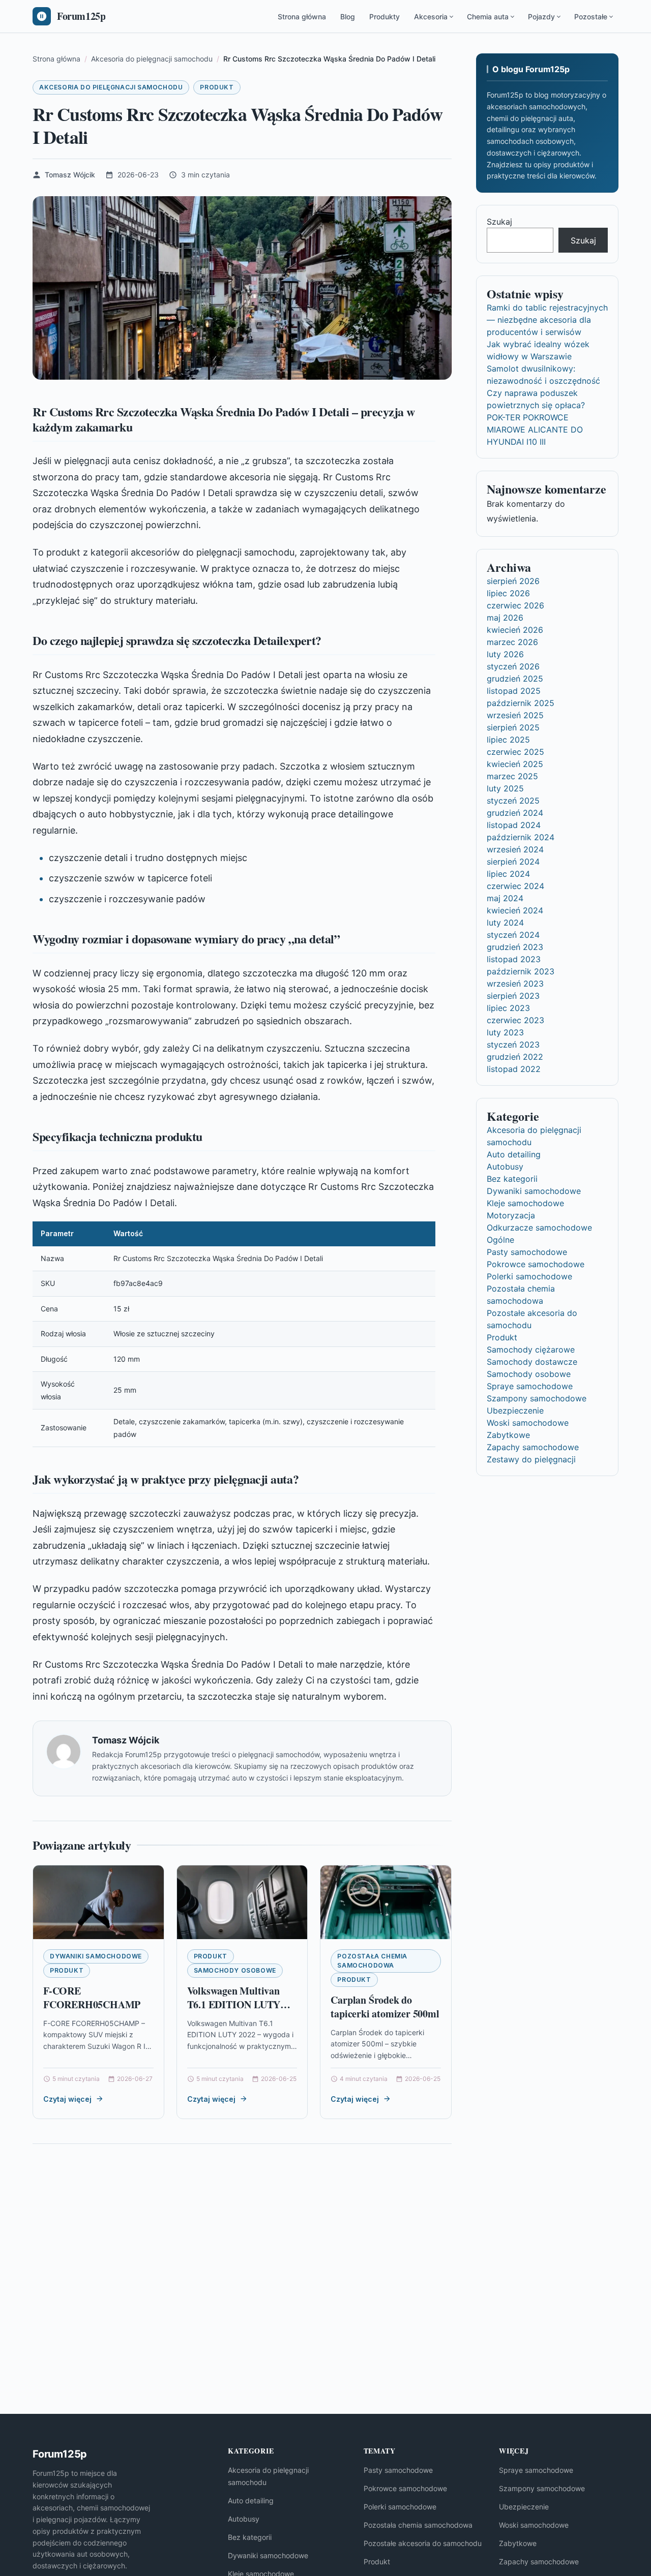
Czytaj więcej (67, 2099)
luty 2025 (505, 788)
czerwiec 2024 (515, 886)
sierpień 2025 (513, 727)
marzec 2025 (512, 776)
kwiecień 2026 (515, 630)
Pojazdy (541, 17)
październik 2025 (521, 703)
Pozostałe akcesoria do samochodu (423, 2543)
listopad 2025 (514, 691)
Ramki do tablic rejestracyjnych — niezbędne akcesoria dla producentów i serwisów (547, 320)
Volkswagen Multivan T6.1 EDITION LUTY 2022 (234, 2005)
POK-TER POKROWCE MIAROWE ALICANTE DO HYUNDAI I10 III (535, 430)
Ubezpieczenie (515, 1410)
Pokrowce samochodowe (536, 1264)
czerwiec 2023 (515, 1020)
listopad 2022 (514, 1069)
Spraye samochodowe (530, 1386)
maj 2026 (505, 618)
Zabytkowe (508, 1435)
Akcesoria (431, 17)
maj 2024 (505, 898)
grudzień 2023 (515, 947)
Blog (348, 17)
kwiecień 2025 (515, 764)
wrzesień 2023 (515, 984)
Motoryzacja (511, 1215)
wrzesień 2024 (515, 849)
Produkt (217, 87)
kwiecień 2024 (515, 910)
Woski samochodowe (528, 1423)
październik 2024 (521, 837)
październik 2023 (521, 971)
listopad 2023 (514, 959)
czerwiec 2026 (515, 605)
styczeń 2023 (513, 1045)
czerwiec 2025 (515, 752)
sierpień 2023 (513, 996)
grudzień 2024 (515, 813)
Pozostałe (591, 17)
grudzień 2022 (515, 1057)
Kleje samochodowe (525, 1203)
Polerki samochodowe (529, 1276)
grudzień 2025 (515, 679)
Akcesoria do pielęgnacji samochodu (111, 87)
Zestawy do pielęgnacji (531, 1459)
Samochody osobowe (235, 1970)
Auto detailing (514, 1154)
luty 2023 (505, 1032)
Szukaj (499, 222)
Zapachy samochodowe (533, 1447)
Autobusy (505, 1167)
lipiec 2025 (508, 740)
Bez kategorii (512, 1179)
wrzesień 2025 (515, 715)
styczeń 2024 (513, 935)
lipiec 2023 (508, 1008)
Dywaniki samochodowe (96, 1956)
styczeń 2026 (513, 666)
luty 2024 (505, 923)
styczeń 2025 (513, 801)
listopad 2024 (514, 825)
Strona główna (302, 17)
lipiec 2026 (508, 593)
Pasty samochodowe (527, 1252)
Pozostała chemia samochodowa (372, 1961)
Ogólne (500, 1240)
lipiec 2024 (508, 874)
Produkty (384, 17)
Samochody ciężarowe (531, 1350)
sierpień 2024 (513, 862)
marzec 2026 (512, 642)
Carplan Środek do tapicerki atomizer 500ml (385, 2007)
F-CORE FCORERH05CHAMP (92, 1998)
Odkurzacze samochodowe (539, 1228)
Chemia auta (488, 17)
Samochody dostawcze (532, 1362)
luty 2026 (505, 654)
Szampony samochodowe (537, 1398)
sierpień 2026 (513, 581)
